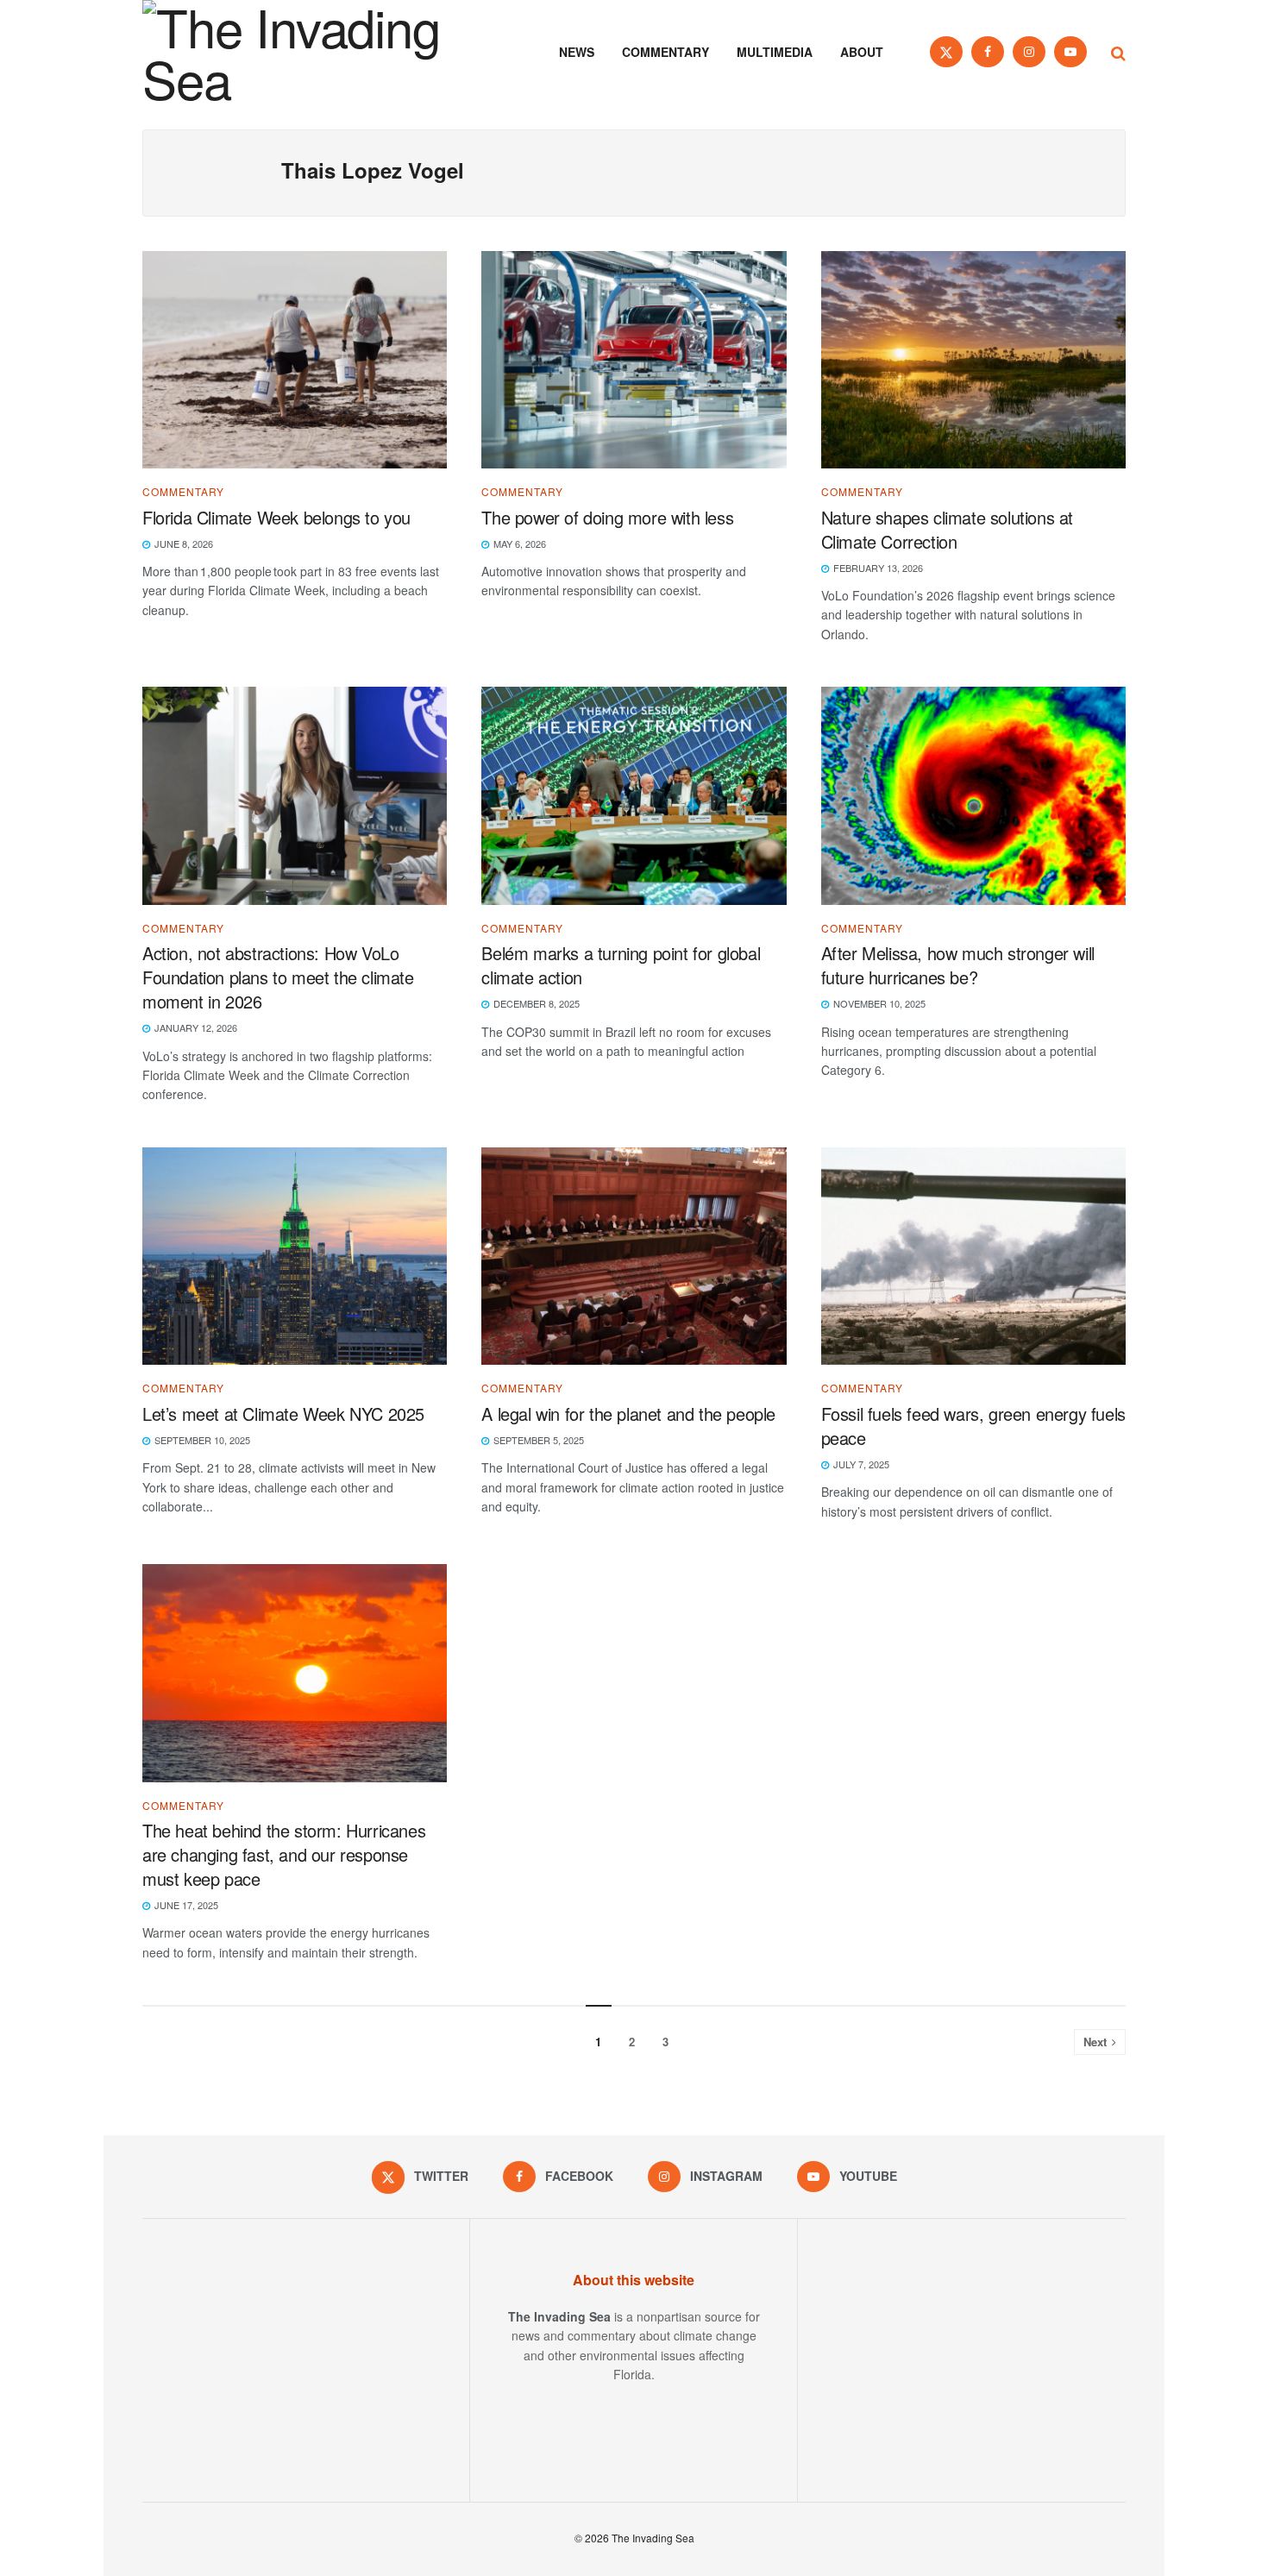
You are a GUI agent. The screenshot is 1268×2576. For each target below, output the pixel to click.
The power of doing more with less (609, 517)
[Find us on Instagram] (1029, 52)
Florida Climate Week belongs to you (279, 517)
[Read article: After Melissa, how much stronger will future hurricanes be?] (973, 796)
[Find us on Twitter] (946, 52)
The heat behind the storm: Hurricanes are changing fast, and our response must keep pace (284, 1854)
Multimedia (775, 52)
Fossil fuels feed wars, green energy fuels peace (973, 1426)
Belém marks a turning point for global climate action (621, 965)
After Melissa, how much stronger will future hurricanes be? (958, 965)
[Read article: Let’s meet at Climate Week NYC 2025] (295, 1257)
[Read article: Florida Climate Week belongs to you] (295, 360)
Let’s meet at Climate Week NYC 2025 (283, 1414)
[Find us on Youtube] (1070, 52)
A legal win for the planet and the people (628, 1414)
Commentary (665, 52)
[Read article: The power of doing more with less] (634, 360)
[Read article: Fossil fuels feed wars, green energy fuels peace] (973, 1257)
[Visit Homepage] (315, 52)
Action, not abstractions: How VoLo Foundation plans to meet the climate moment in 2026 (278, 977)
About (862, 52)
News (577, 52)
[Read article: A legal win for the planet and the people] (634, 1257)
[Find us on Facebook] (988, 52)
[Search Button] (1118, 52)
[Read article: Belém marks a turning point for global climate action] (634, 796)
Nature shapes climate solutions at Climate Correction (947, 529)
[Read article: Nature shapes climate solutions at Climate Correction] (973, 360)
